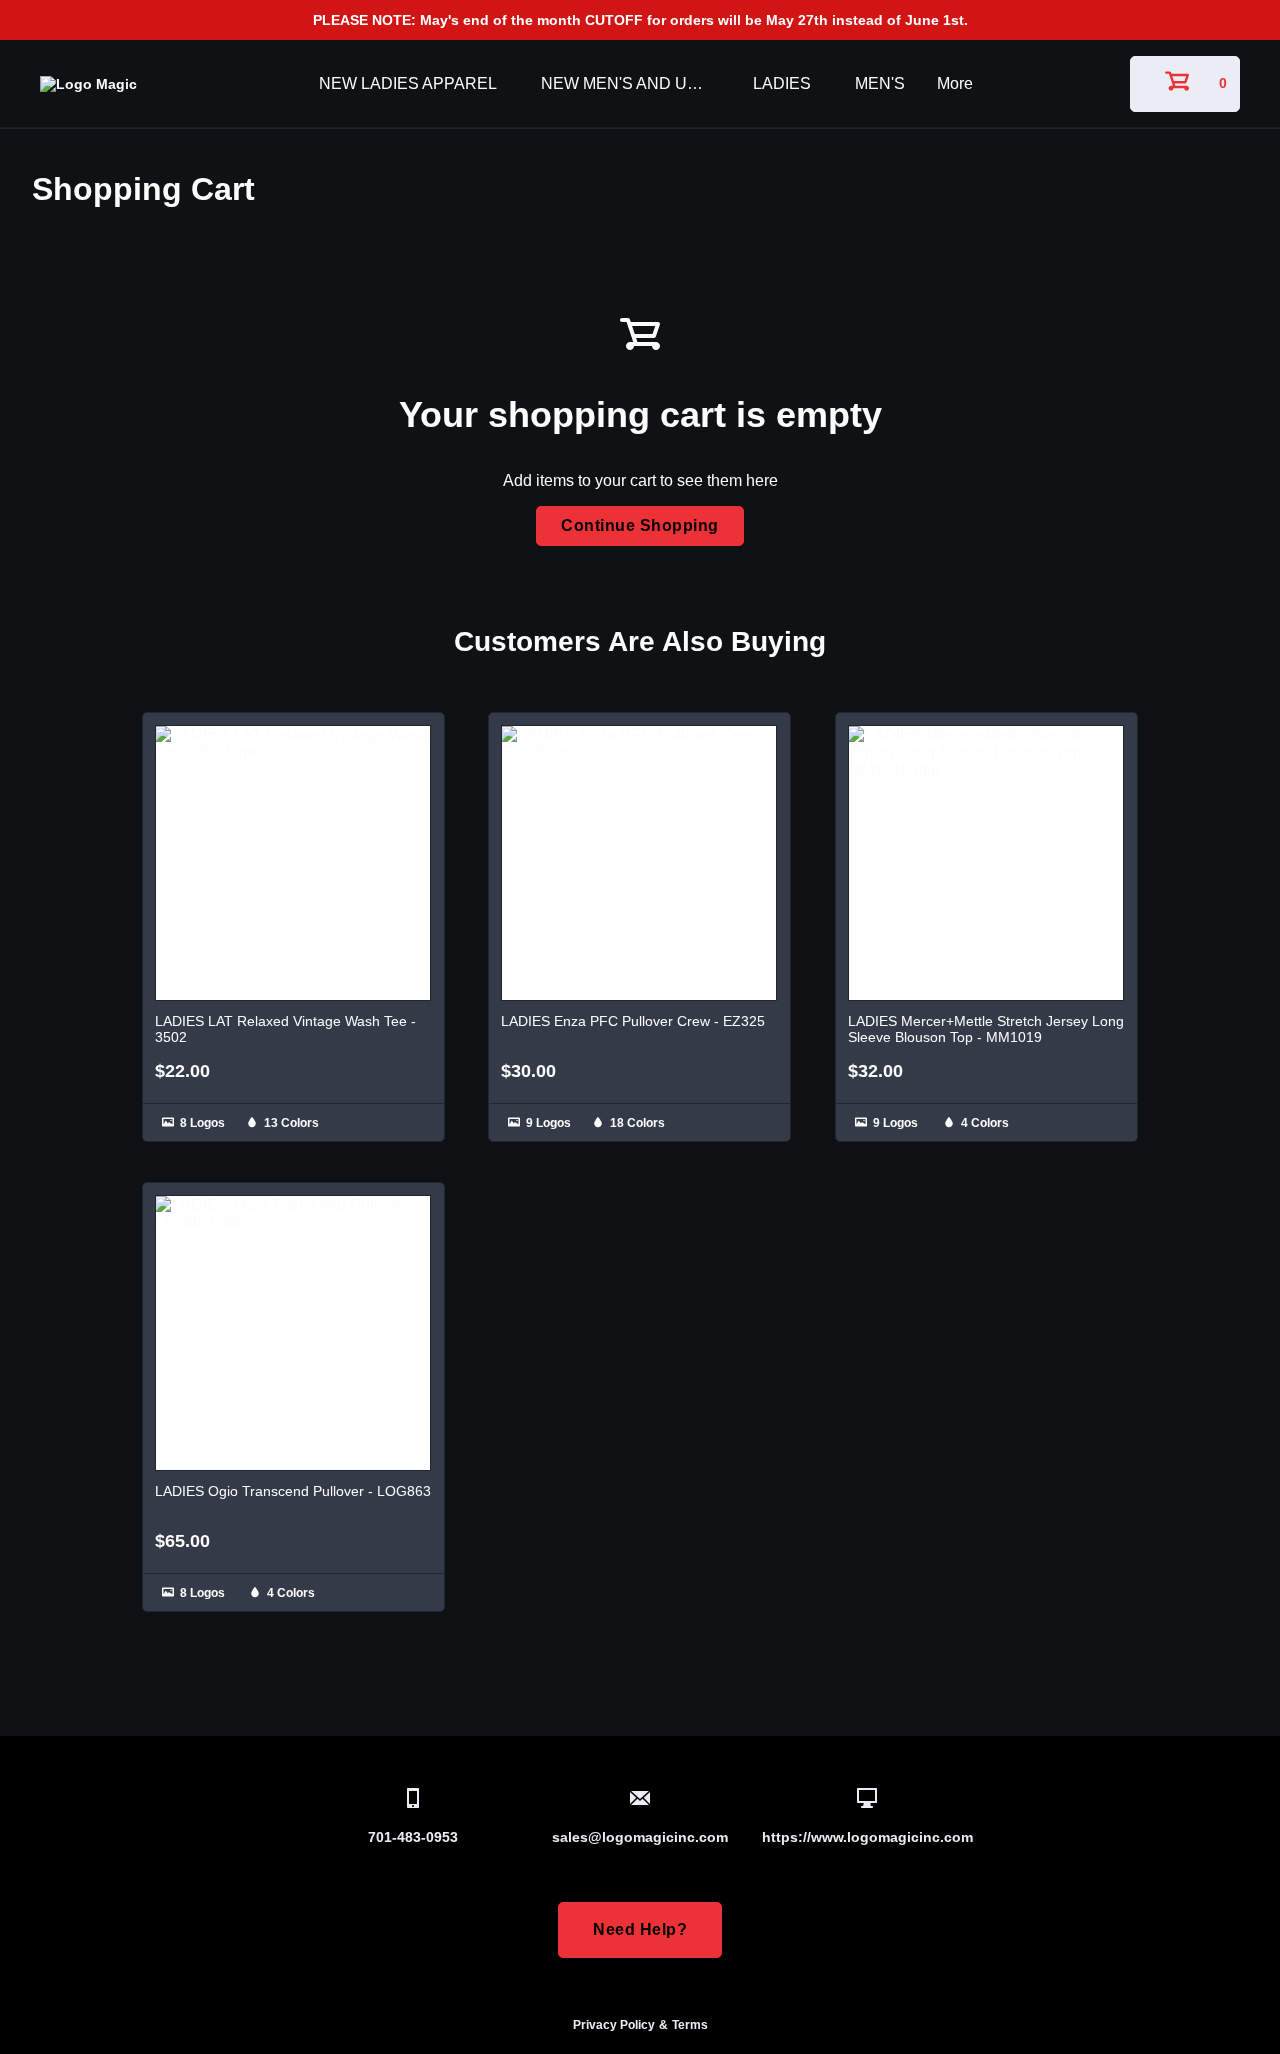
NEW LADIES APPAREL (408, 83)
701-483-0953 (413, 1837)
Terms (690, 2025)
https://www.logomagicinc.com (867, 1837)
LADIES (782, 83)
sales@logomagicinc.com (640, 1837)
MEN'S (880, 83)
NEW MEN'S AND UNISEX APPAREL (631, 83)
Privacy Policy (614, 2025)
